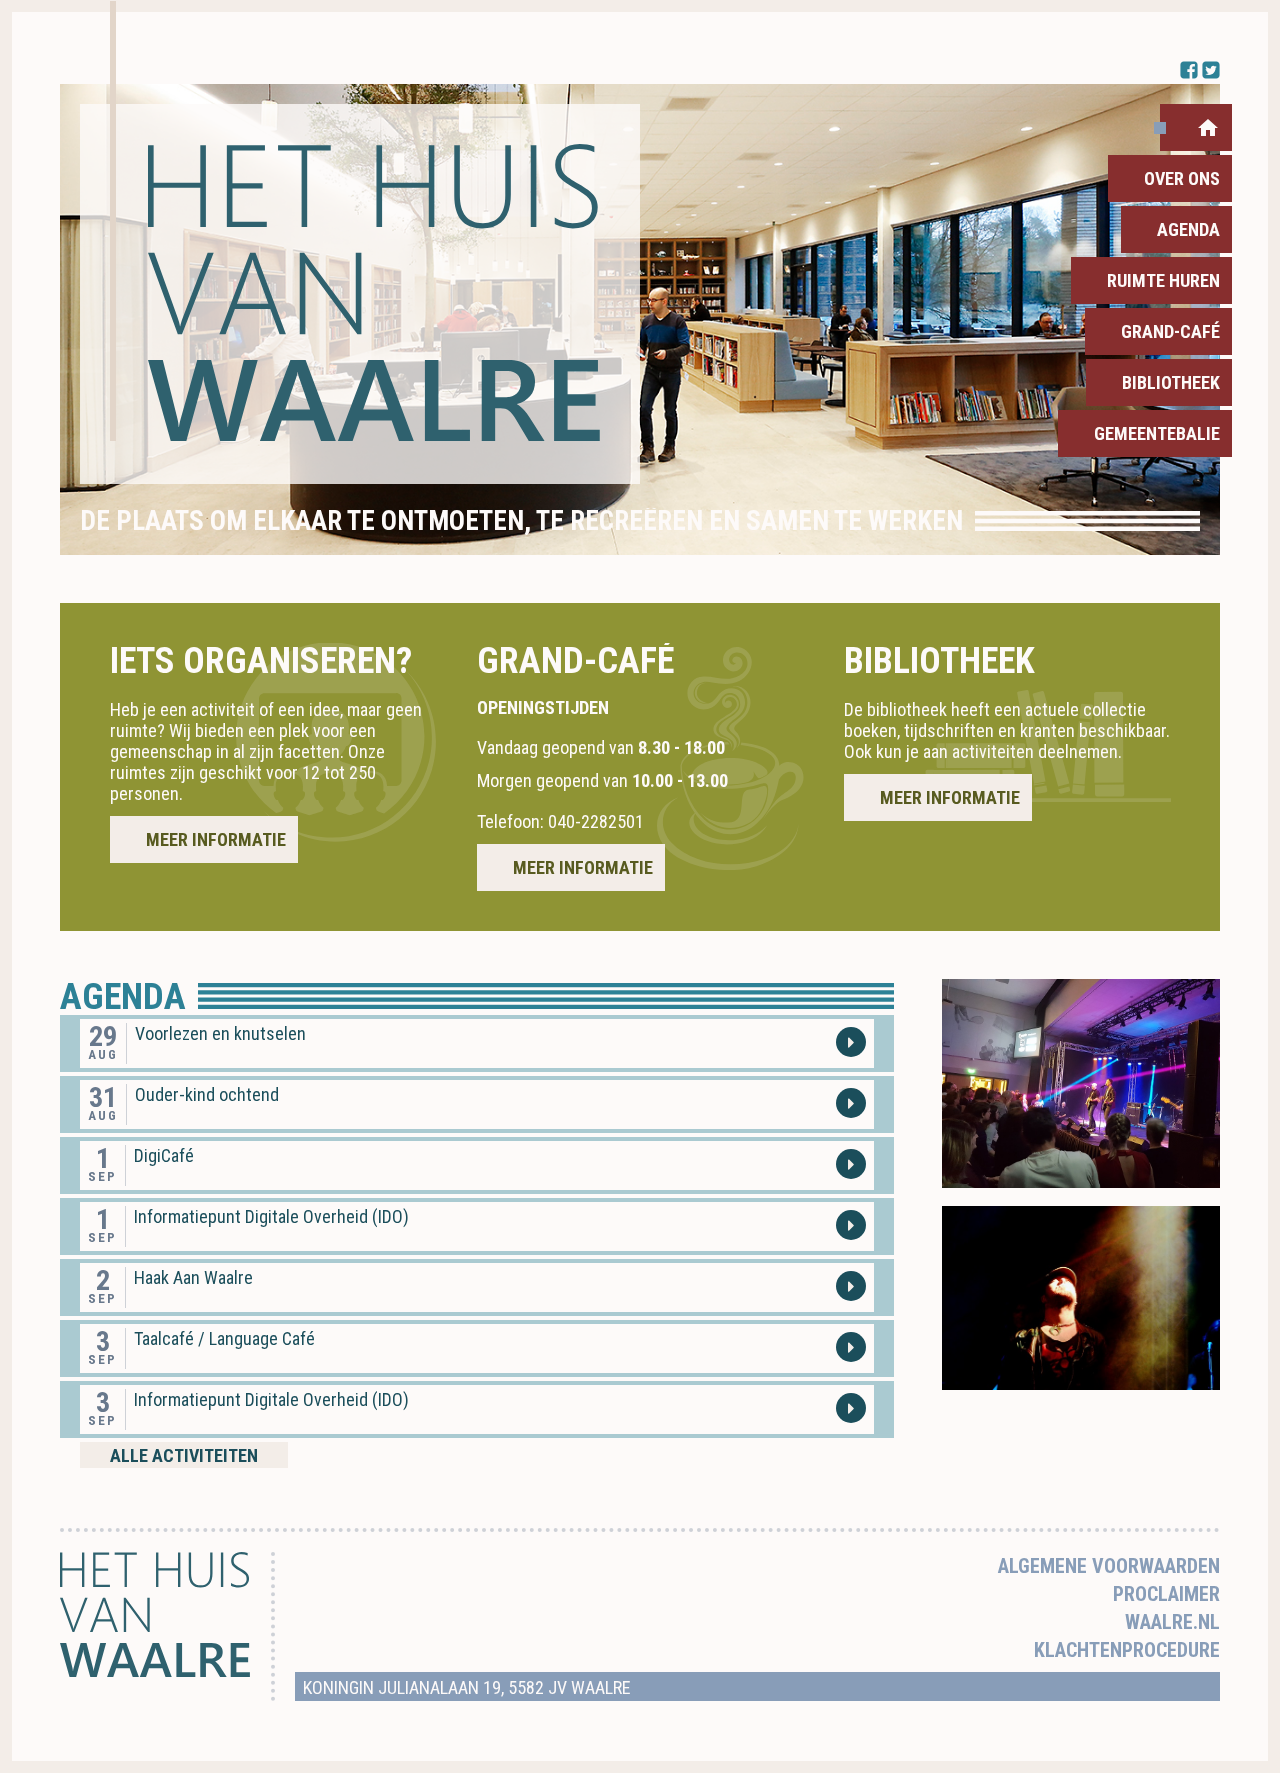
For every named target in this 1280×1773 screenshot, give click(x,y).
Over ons (1182, 178)
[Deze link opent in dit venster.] (360, 294)
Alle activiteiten (184, 1455)
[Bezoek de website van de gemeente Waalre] (155, 1671)
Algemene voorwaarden (1109, 1566)
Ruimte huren (1163, 280)
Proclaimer (1166, 1594)
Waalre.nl (1172, 1622)
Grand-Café (1170, 331)
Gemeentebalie (1157, 433)
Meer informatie (216, 839)
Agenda (1188, 229)
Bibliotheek (1171, 382)
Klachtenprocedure (1127, 1650)
